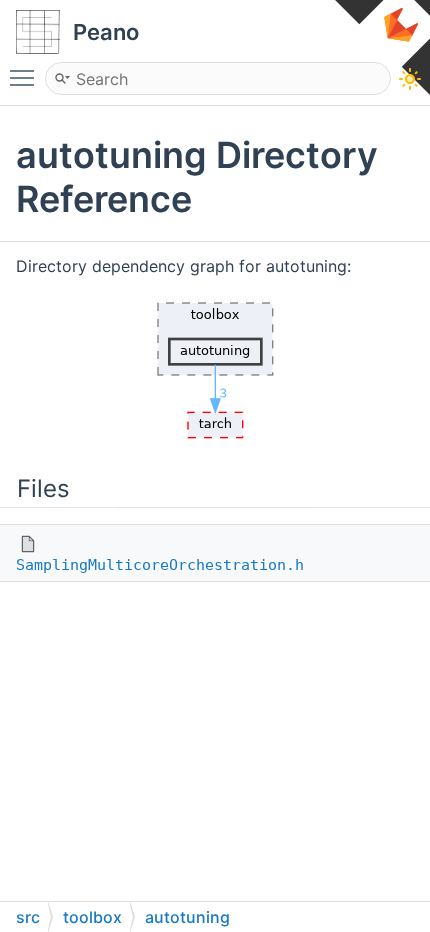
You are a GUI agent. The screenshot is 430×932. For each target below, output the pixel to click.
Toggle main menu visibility (26, 77)
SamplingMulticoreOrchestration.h (160, 565)
